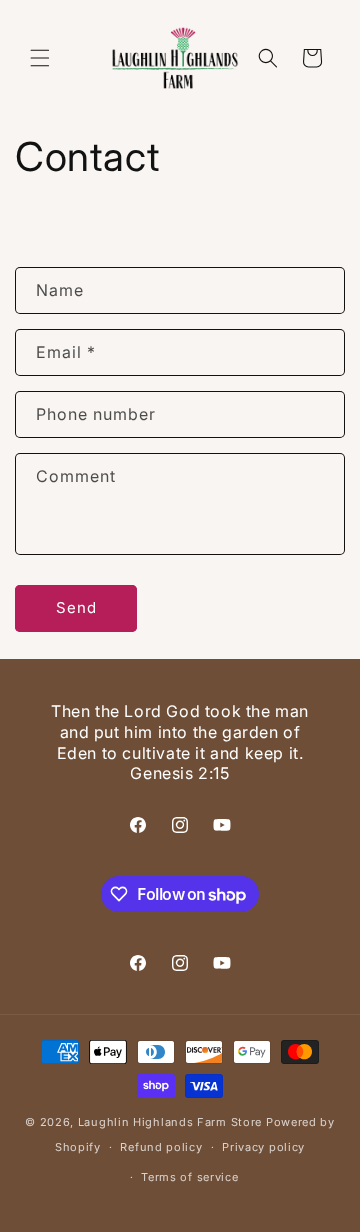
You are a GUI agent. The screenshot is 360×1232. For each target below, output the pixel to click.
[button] (40, 58)
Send (76, 607)
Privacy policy (263, 1147)
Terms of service (189, 1177)
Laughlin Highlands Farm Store (170, 1122)
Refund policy (161, 1147)
